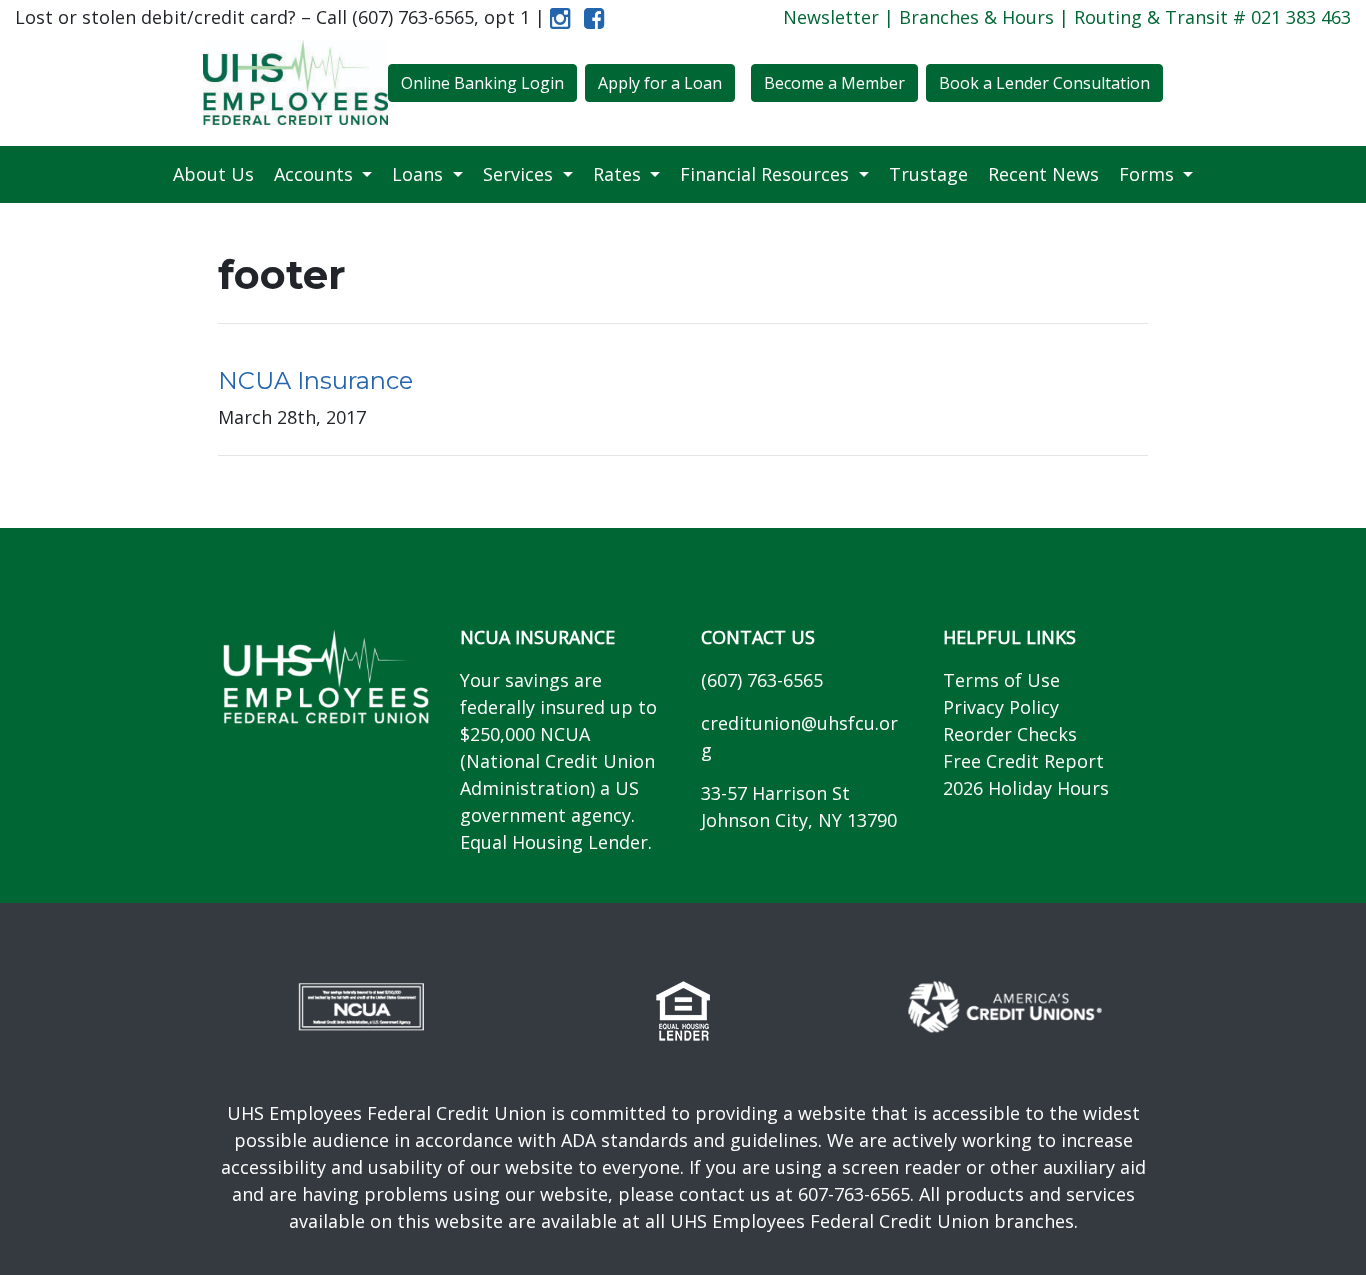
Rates (619, 174)
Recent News (1043, 174)
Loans (420, 174)
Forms (1149, 174)
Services (520, 174)
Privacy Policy (1001, 707)
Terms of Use (1001, 680)
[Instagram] (560, 17)
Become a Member (834, 83)
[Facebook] (590, 17)
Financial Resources (767, 174)
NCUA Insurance (315, 380)
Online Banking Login (482, 83)
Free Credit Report (1023, 761)
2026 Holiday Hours (1026, 788)
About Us (213, 174)
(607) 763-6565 (762, 680)
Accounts (316, 174)
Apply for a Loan (660, 83)
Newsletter (831, 17)
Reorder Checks (1010, 734)
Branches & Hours (976, 17)
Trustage (928, 174)
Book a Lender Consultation (1044, 83)
